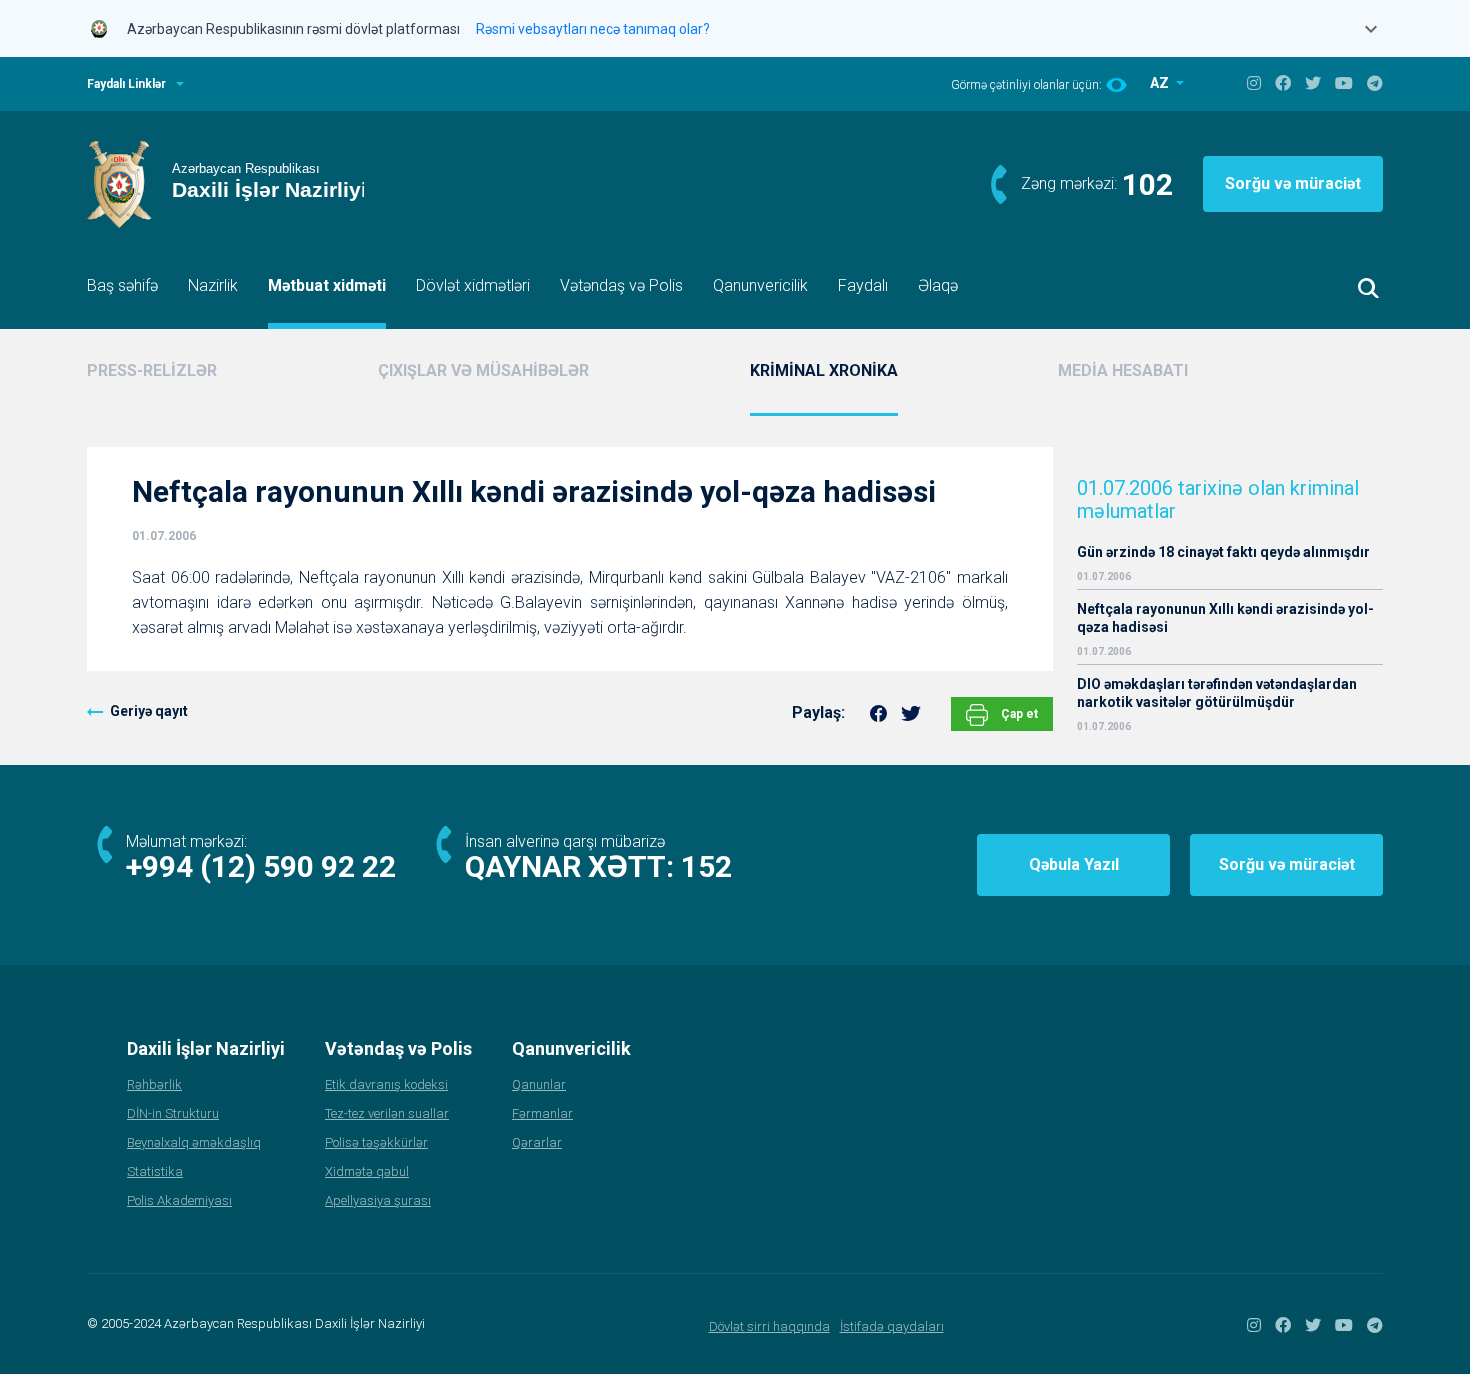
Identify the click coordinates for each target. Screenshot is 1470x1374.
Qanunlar (539, 1084)
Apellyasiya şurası (378, 1200)
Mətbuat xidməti (327, 285)
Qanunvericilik (760, 285)
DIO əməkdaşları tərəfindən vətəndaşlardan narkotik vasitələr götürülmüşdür (1217, 693)
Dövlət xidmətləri (473, 285)
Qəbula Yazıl (1074, 864)
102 (1147, 184)
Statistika (155, 1171)
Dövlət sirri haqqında (769, 1326)
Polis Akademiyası (179, 1200)
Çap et (1018, 714)
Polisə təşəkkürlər (376, 1142)
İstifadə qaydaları (892, 1326)
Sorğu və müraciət (1293, 183)
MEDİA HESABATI (1123, 370)
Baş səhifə (122, 285)
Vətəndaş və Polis (621, 285)
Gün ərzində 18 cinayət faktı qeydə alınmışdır (1223, 552)
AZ (1161, 83)
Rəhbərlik (154, 1084)
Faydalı (863, 285)
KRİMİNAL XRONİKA (824, 370)
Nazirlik (213, 285)
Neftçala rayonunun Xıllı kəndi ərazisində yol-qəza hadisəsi (1225, 618)
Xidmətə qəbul (367, 1171)
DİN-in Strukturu (173, 1113)
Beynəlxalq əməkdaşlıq (194, 1142)
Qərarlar (537, 1142)
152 (706, 866)
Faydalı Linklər (126, 84)
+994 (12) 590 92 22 (261, 866)
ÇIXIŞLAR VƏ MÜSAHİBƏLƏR (483, 370)
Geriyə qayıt (149, 711)
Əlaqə (938, 285)
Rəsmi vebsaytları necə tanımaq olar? (593, 29)
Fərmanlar (542, 1113)
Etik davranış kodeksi (386, 1084)
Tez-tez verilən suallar (387, 1113)
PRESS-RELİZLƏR (152, 370)
